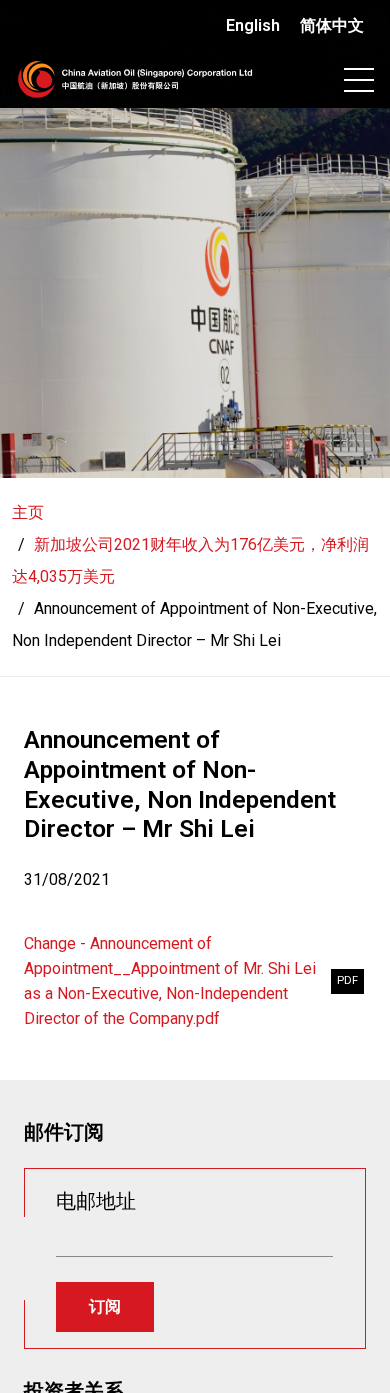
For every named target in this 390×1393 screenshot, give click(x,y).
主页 (28, 512)
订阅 (105, 1306)
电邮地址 (96, 1201)
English (253, 25)
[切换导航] (359, 80)
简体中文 (332, 25)
